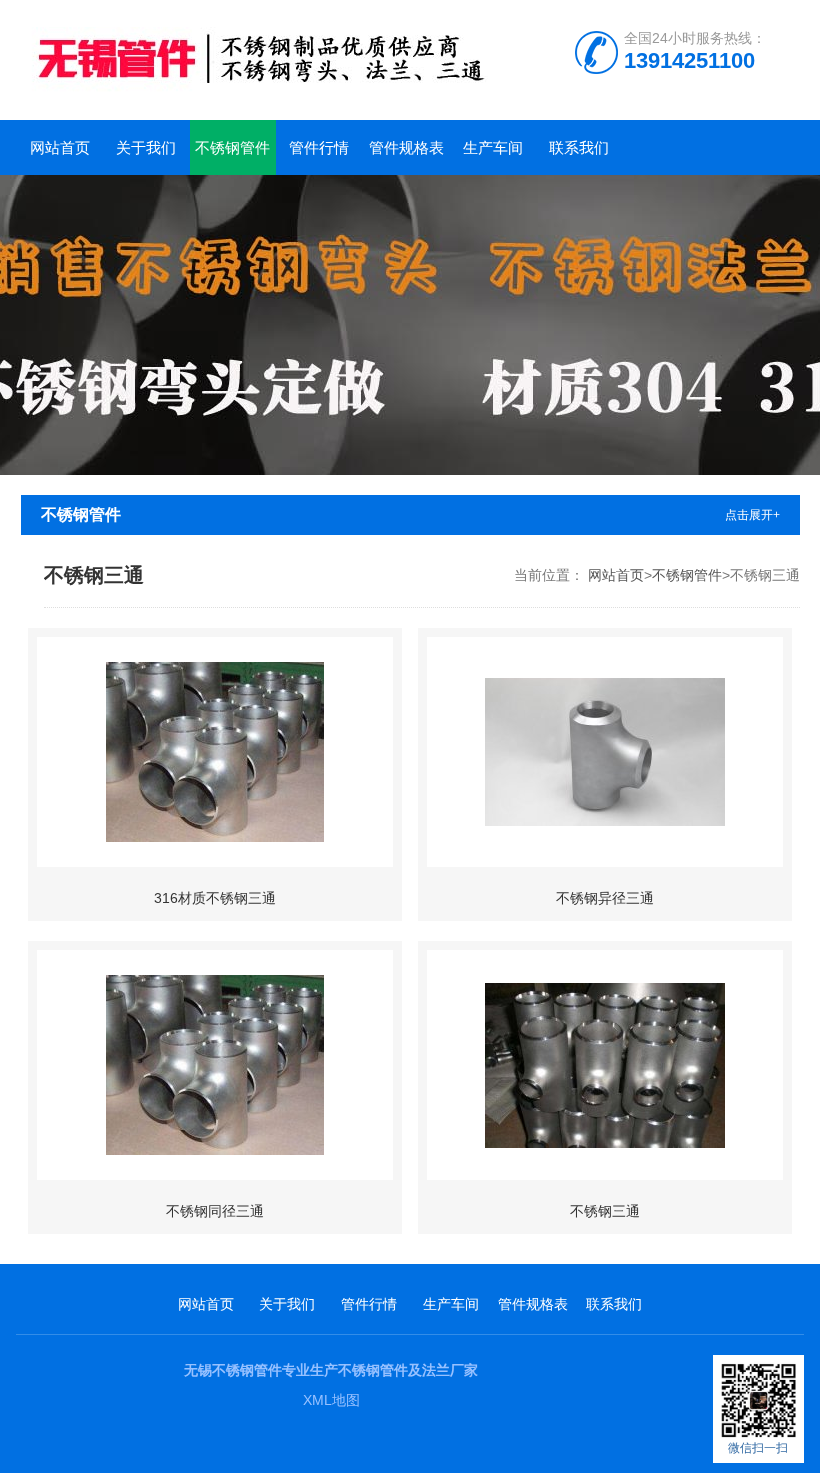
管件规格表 (406, 147)
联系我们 (579, 147)
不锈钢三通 (605, 1211)
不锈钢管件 (232, 147)
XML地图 (331, 1400)
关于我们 (146, 147)
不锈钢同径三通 (215, 1211)
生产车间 (493, 147)
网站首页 (60, 147)
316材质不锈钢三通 (215, 898)
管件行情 (319, 147)
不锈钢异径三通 (605, 898)
